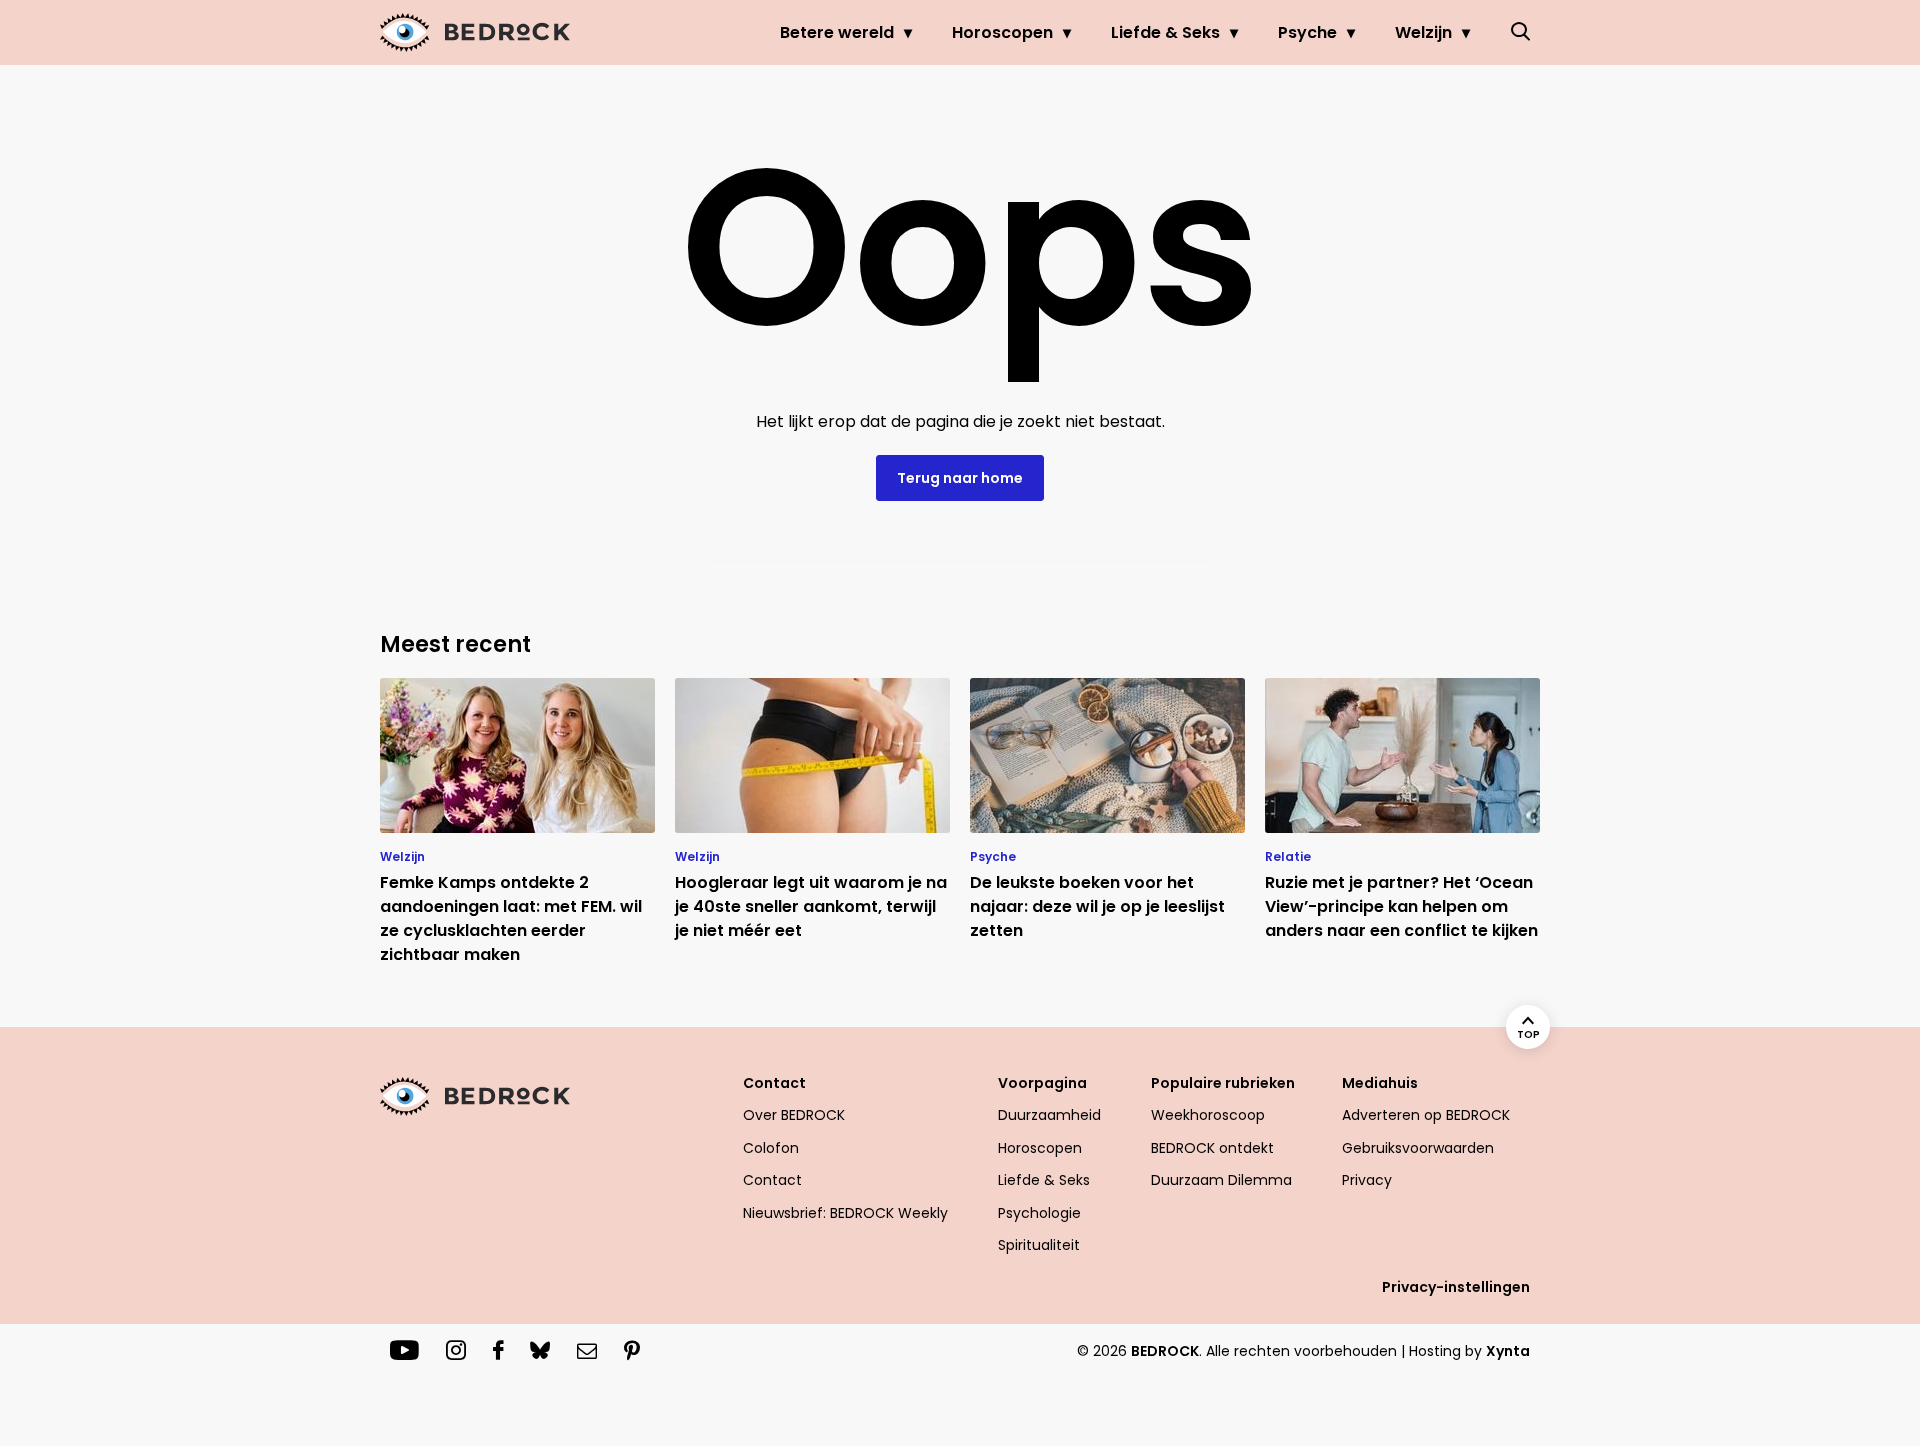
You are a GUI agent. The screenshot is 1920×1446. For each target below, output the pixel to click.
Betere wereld (837, 32)
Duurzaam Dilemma (1221, 1180)
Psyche (1307, 32)
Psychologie (1039, 1213)
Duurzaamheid (1049, 1115)
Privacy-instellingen (1456, 1287)
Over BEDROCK (794, 1115)
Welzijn (1423, 32)
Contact (772, 1180)
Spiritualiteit (1039, 1245)
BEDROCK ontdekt (1212, 1148)
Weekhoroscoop (1208, 1115)
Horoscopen (1002, 32)
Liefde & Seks (1165, 32)
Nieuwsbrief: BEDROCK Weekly (845, 1213)
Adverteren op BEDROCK (1426, 1115)
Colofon (771, 1148)
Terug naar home (960, 478)
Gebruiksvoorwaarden (1418, 1148)
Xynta (1508, 1351)
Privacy (1367, 1180)
